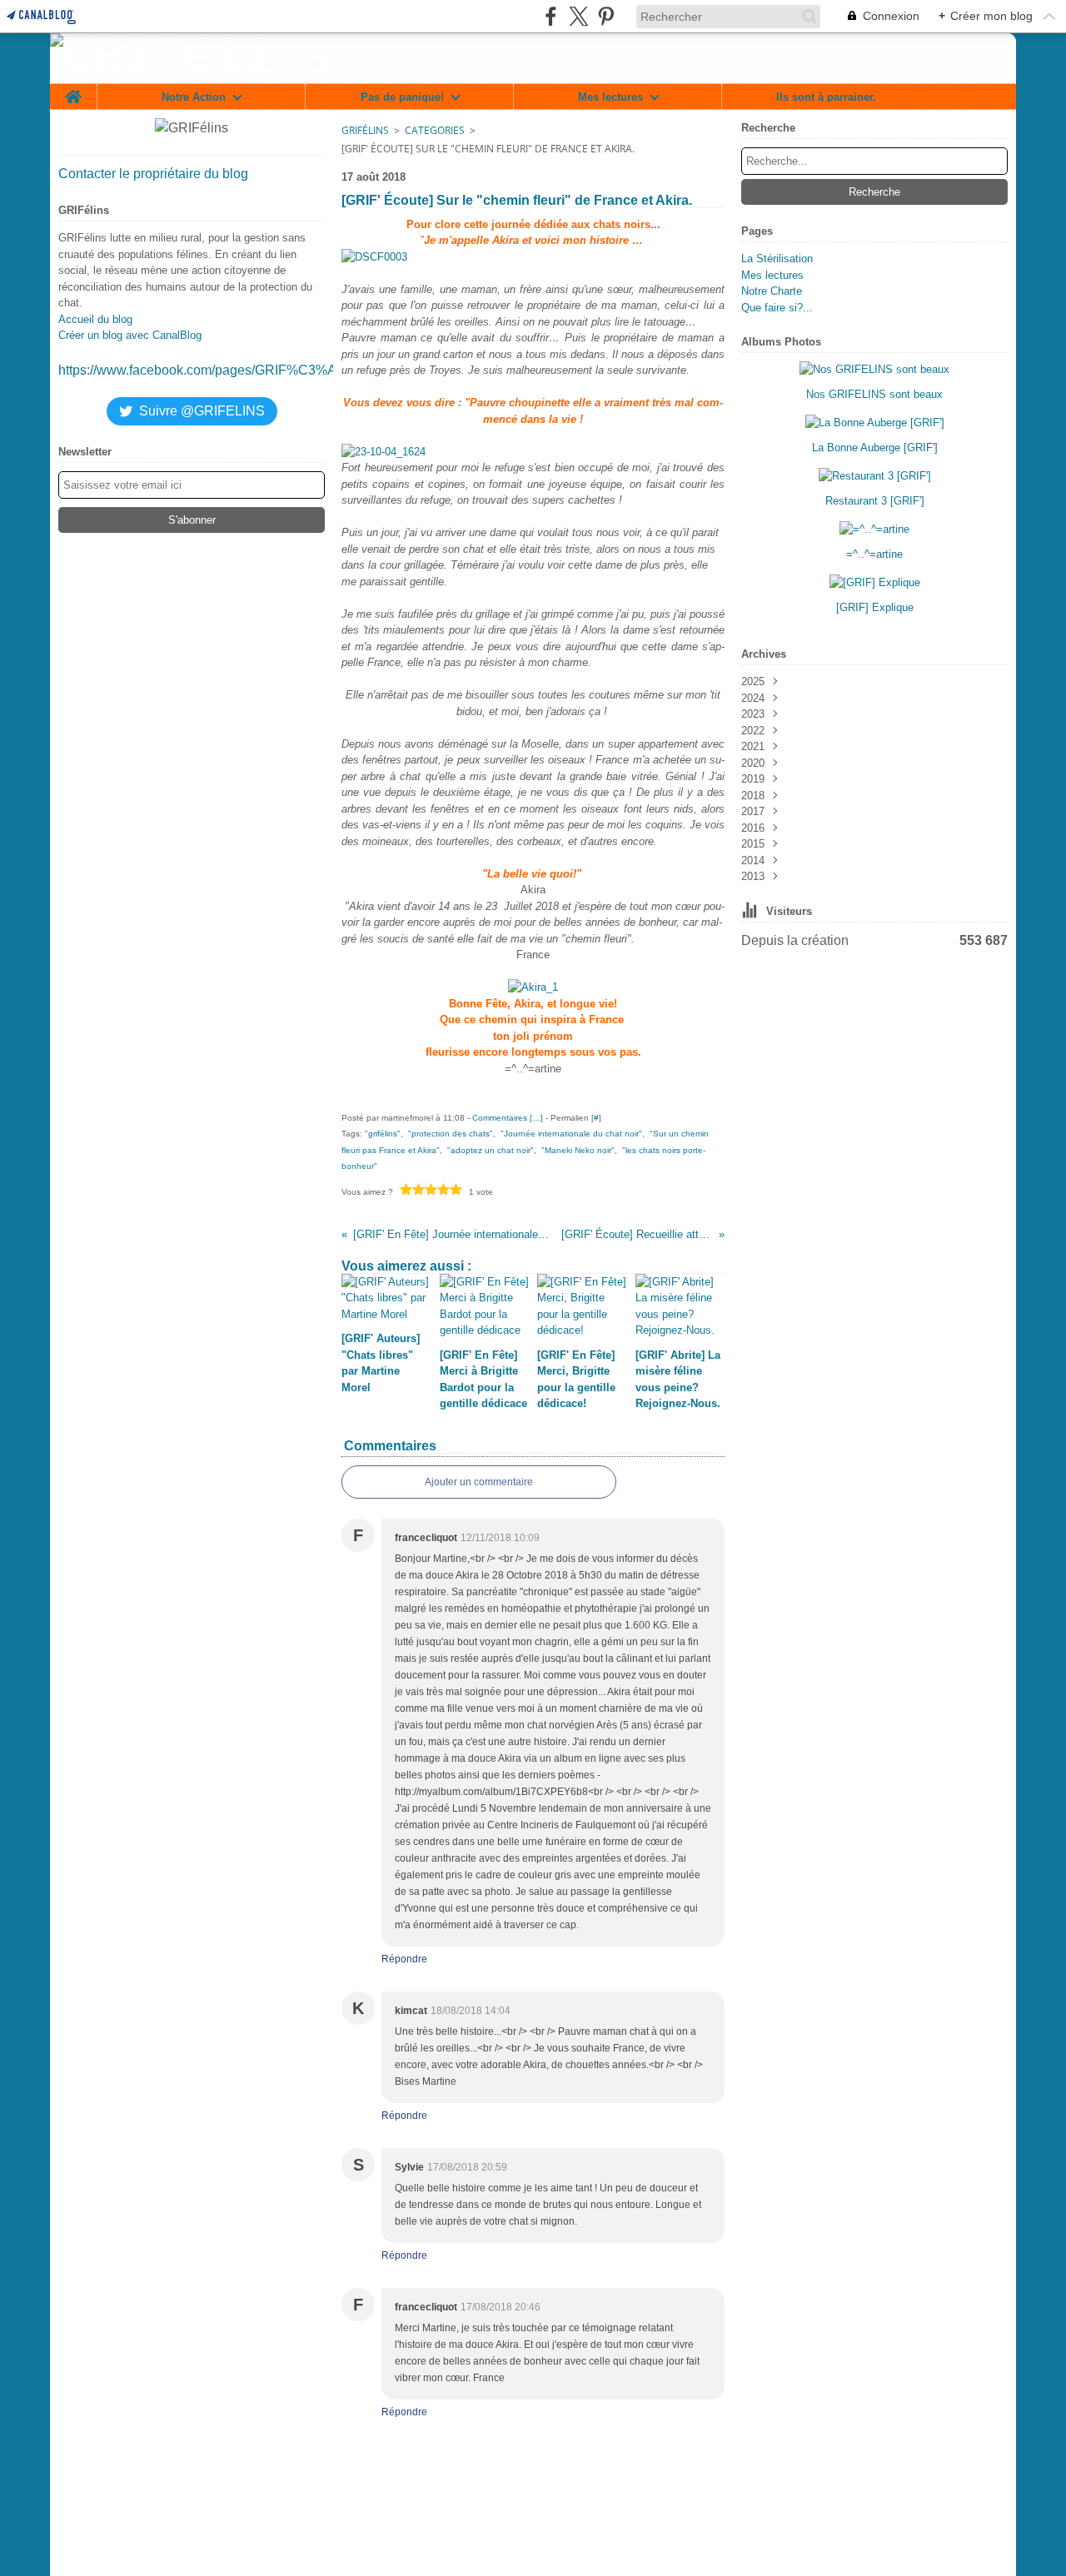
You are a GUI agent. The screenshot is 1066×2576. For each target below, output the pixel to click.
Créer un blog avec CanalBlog (130, 335)
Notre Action (194, 97)
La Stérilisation (777, 259)
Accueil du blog (95, 319)
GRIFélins (365, 130)
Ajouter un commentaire (479, 1482)
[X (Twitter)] (578, 16)
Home (73, 90)
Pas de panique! (402, 97)
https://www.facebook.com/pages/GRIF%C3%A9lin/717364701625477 (266, 370)
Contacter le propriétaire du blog (153, 174)
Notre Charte (772, 291)
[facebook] (551, 16)
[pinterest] (606, 16)
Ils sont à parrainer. (826, 97)
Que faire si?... (777, 308)
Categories (435, 130)
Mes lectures (610, 97)
